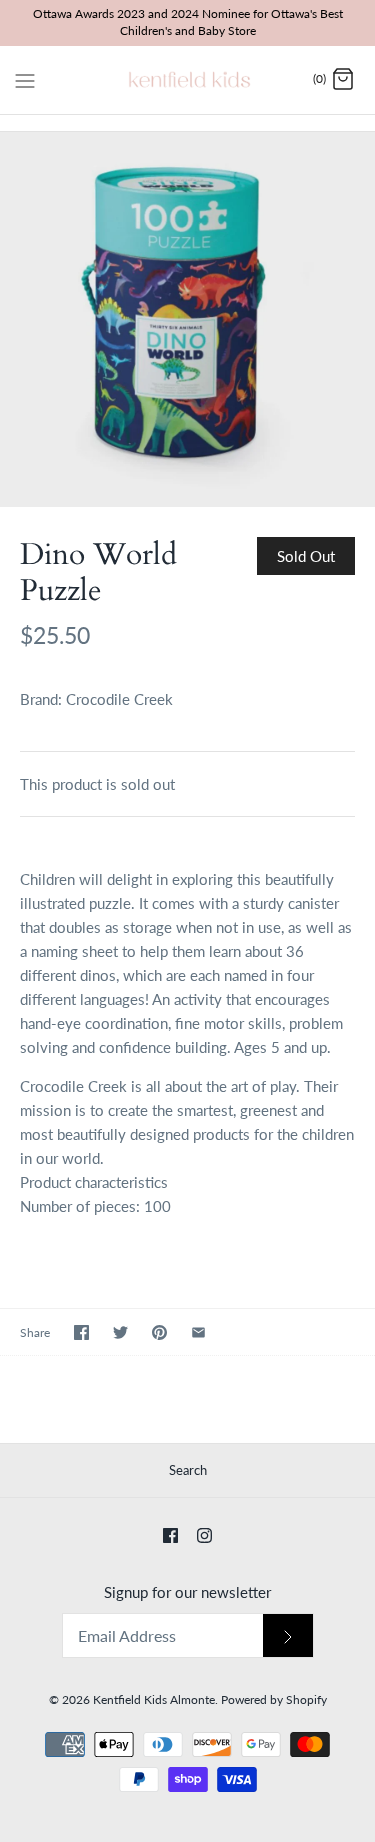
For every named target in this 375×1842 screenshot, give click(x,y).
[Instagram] (204, 1535)
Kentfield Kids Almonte (154, 1699)
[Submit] (288, 1635)
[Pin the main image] (159, 1332)
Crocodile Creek (119, 699)
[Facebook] (170, 1535)
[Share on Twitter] (120, 1332)
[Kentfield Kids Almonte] (187, 80)
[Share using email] (198, 1332)
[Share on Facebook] (81, 1332)
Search (188, 1470)
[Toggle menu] (25, 79)
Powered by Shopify (274, 1699)
